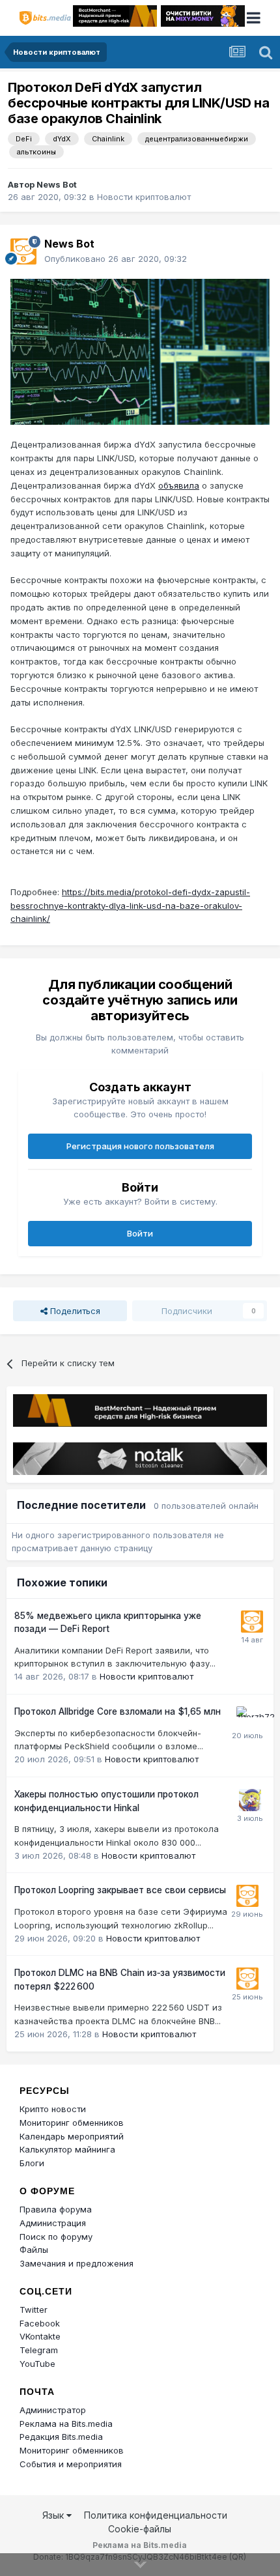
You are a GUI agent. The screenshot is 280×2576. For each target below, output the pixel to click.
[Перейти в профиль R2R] (250, 1800)
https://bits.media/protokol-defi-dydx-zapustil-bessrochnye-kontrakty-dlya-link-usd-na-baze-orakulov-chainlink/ (130, 906)
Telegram (39, 2350)
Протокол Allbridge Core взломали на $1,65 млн (118, 1711)
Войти (140, 1233)
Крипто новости (53, 2109)
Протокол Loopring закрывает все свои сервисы (120, 1890)
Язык (54, 2515)
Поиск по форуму (56, 2237)
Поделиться (74, 1311)
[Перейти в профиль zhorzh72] (247, 1717)
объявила (179, 485)
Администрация (53, 2223)
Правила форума (56, 2209)
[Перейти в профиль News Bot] (23, 251)
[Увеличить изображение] (140, 351)
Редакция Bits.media (61, 2437)
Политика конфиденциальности (156, 2515)
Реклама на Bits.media (66, 2424)
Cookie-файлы (140, 2529)
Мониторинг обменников (72, 2123)
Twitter (34, 2310)
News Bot (57, 184)
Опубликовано (116, 259)
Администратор (53, 2410)
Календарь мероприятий (72, 2136)
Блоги (32, 2163)
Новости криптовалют (144, 197)
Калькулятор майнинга (67, 2149)
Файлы (34, 2250)
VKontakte (40, 2336)
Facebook (40, 2323)
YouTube (37, 2364)
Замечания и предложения (77, 2263)
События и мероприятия (71, 2464)
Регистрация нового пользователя (140, 1146)
